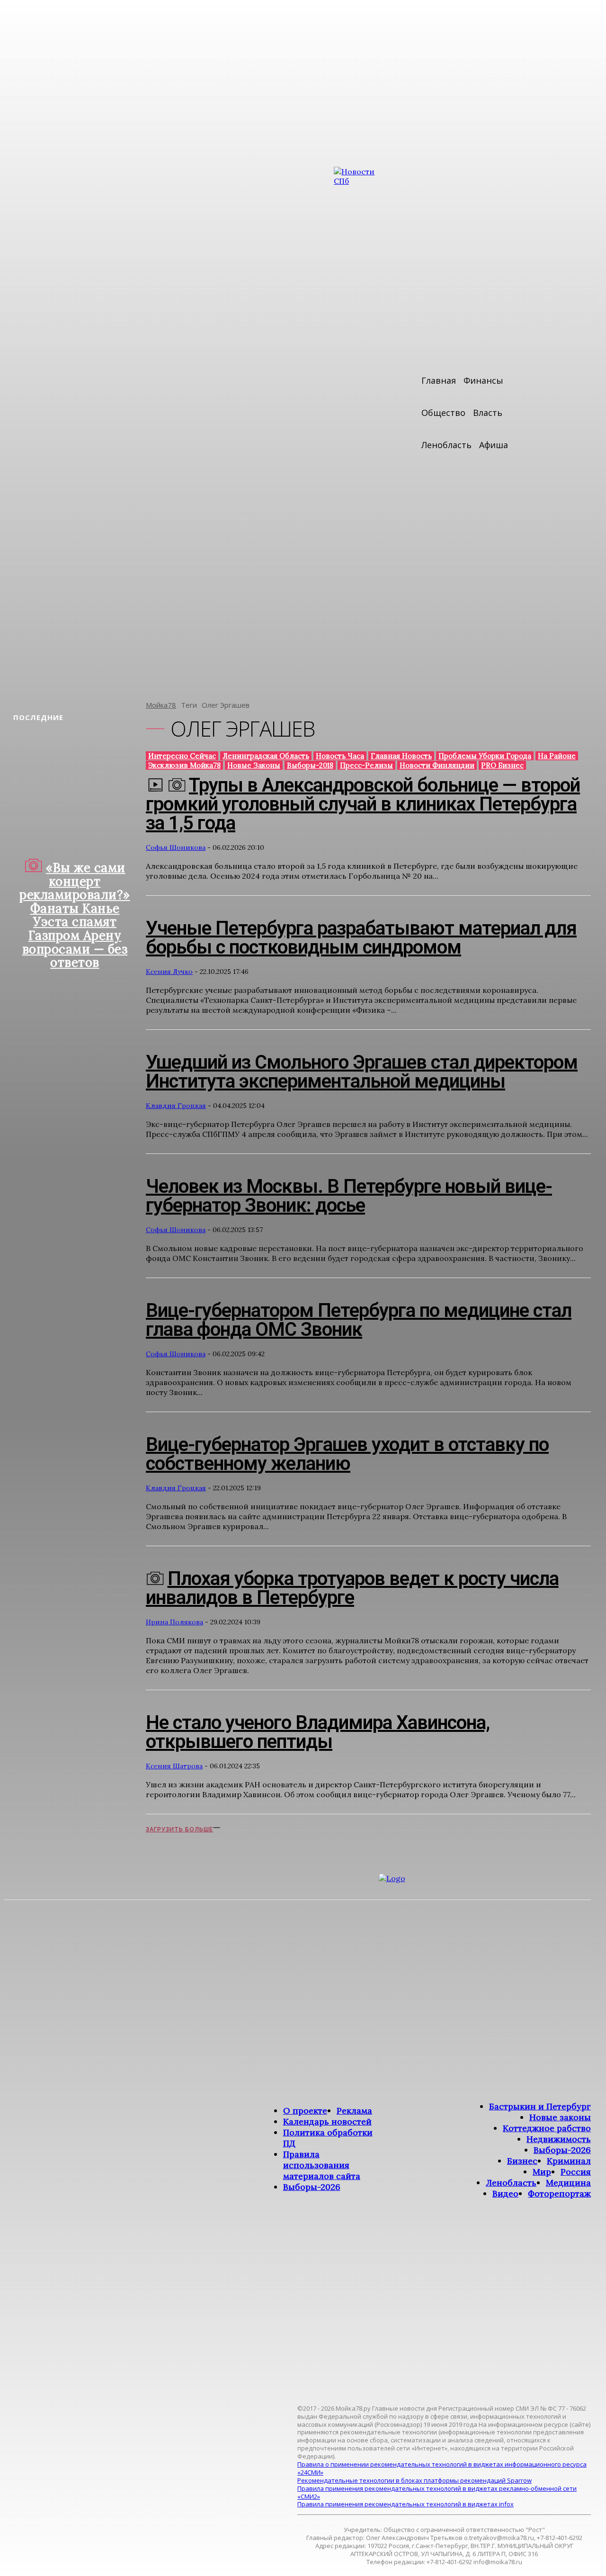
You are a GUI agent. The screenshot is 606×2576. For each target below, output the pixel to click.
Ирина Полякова (174, 1622)
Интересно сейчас (182, 756)
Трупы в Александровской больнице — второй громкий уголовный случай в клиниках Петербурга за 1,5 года (363, 804)
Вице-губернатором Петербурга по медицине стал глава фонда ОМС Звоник (359, 1320)
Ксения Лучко (169, 972)
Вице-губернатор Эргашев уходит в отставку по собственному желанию (347, 1454)
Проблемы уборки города (485, 756)
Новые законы (254, 765)
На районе (557, 756)
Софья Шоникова (176, 847)
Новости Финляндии (437, 765)
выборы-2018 (310, 765)
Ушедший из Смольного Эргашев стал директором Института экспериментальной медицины (362, 1072)
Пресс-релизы (366, 765)
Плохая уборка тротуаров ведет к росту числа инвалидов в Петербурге (352, 1588)
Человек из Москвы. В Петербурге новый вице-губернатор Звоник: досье (349, 1196)
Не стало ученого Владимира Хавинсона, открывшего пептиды (318, 1732)
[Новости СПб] (362, 427)
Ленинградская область (266, 756)
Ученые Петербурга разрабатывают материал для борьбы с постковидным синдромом (361, 938)
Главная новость (401, 756)
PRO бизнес (502, 765)
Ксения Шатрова (174, 1766)
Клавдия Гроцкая (176, 1106)
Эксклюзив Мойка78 (184, 765)
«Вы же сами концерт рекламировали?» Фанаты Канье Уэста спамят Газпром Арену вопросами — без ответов (75, 915)
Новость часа (340, 756)
